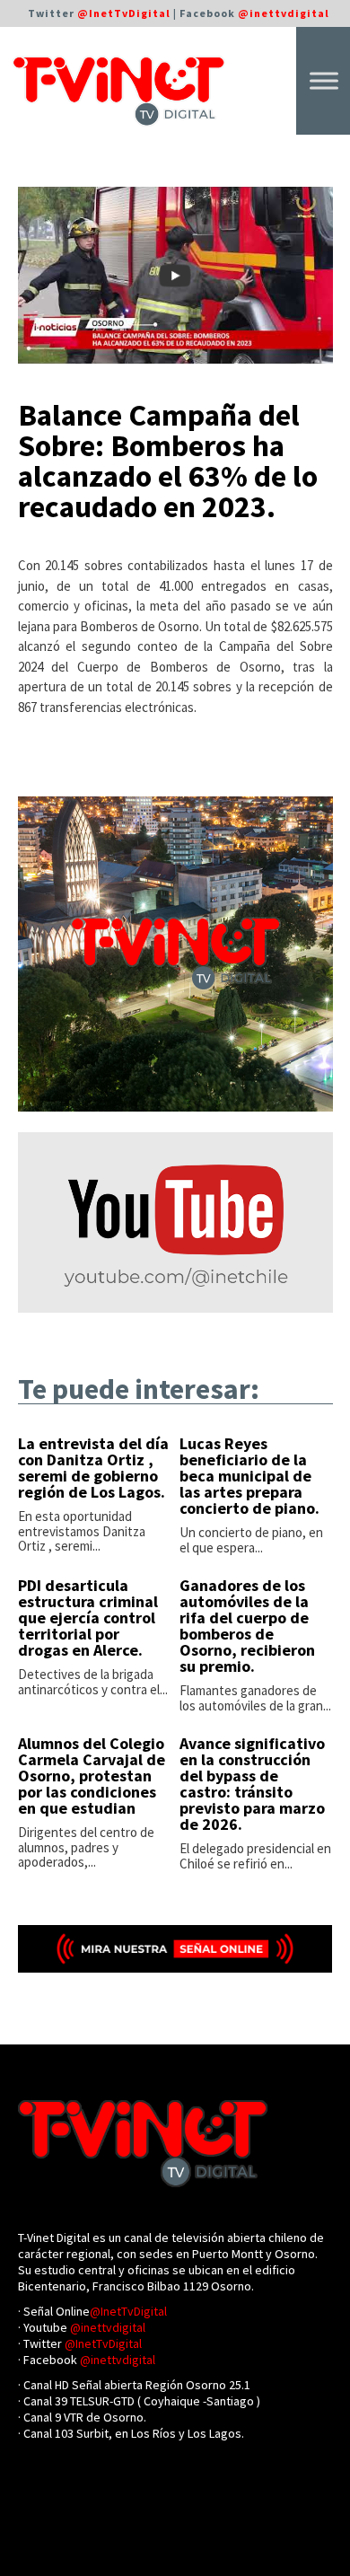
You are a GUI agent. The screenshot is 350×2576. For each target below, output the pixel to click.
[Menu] (324, 80)
